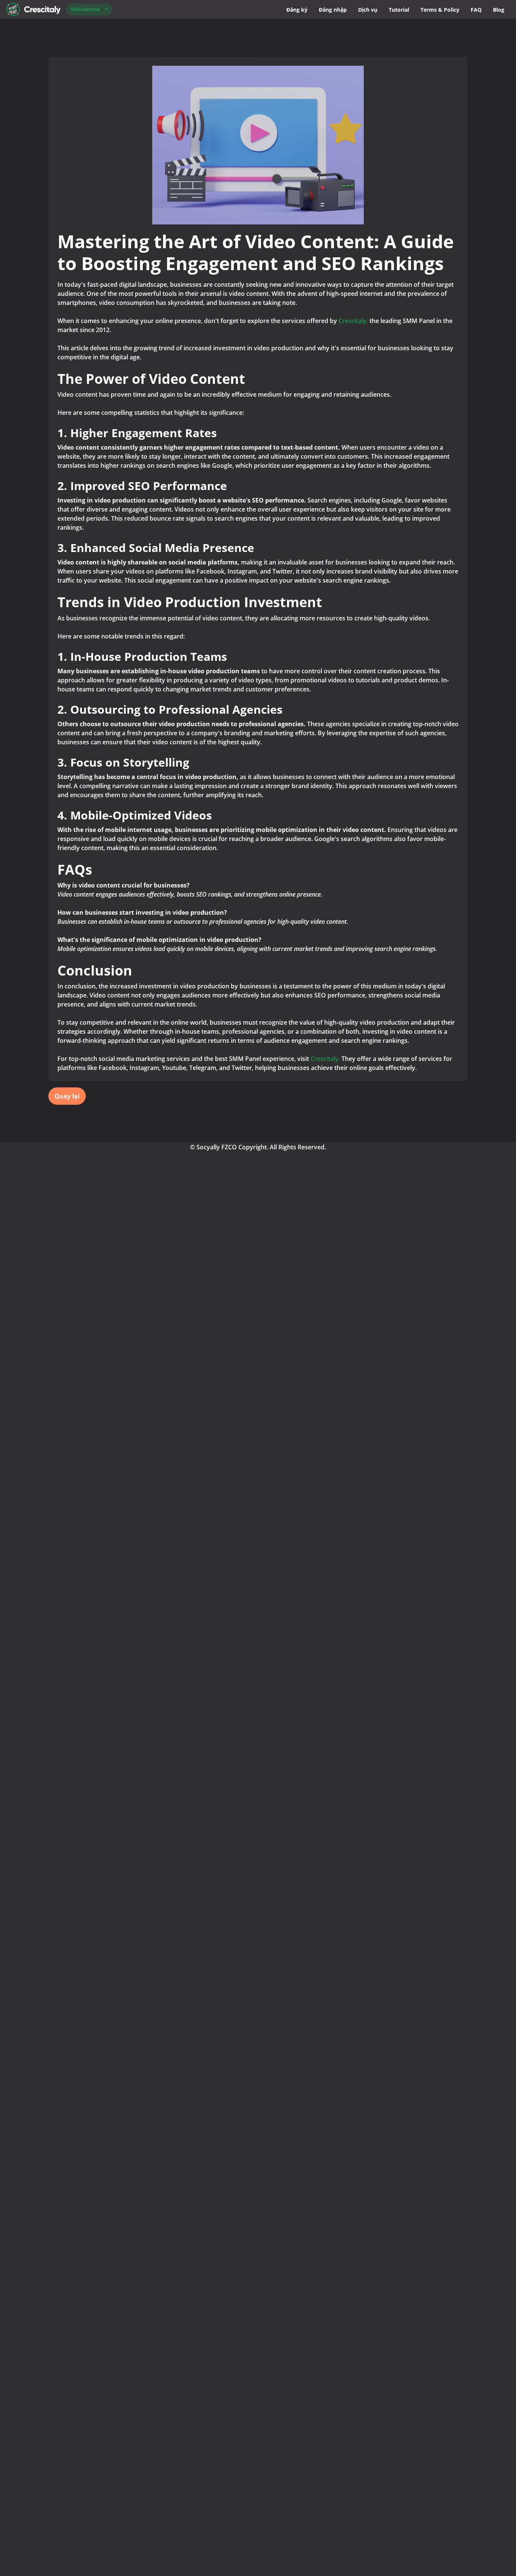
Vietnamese (85, 9)
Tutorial (399, 10)
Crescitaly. (325, 1059)
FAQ (476, 10)
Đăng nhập (333, 10)
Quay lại (67, 1096)
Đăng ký (297, 10)
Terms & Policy (440, 10)
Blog (499, 10)
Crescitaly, (353, 321)
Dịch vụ (368, 10)
